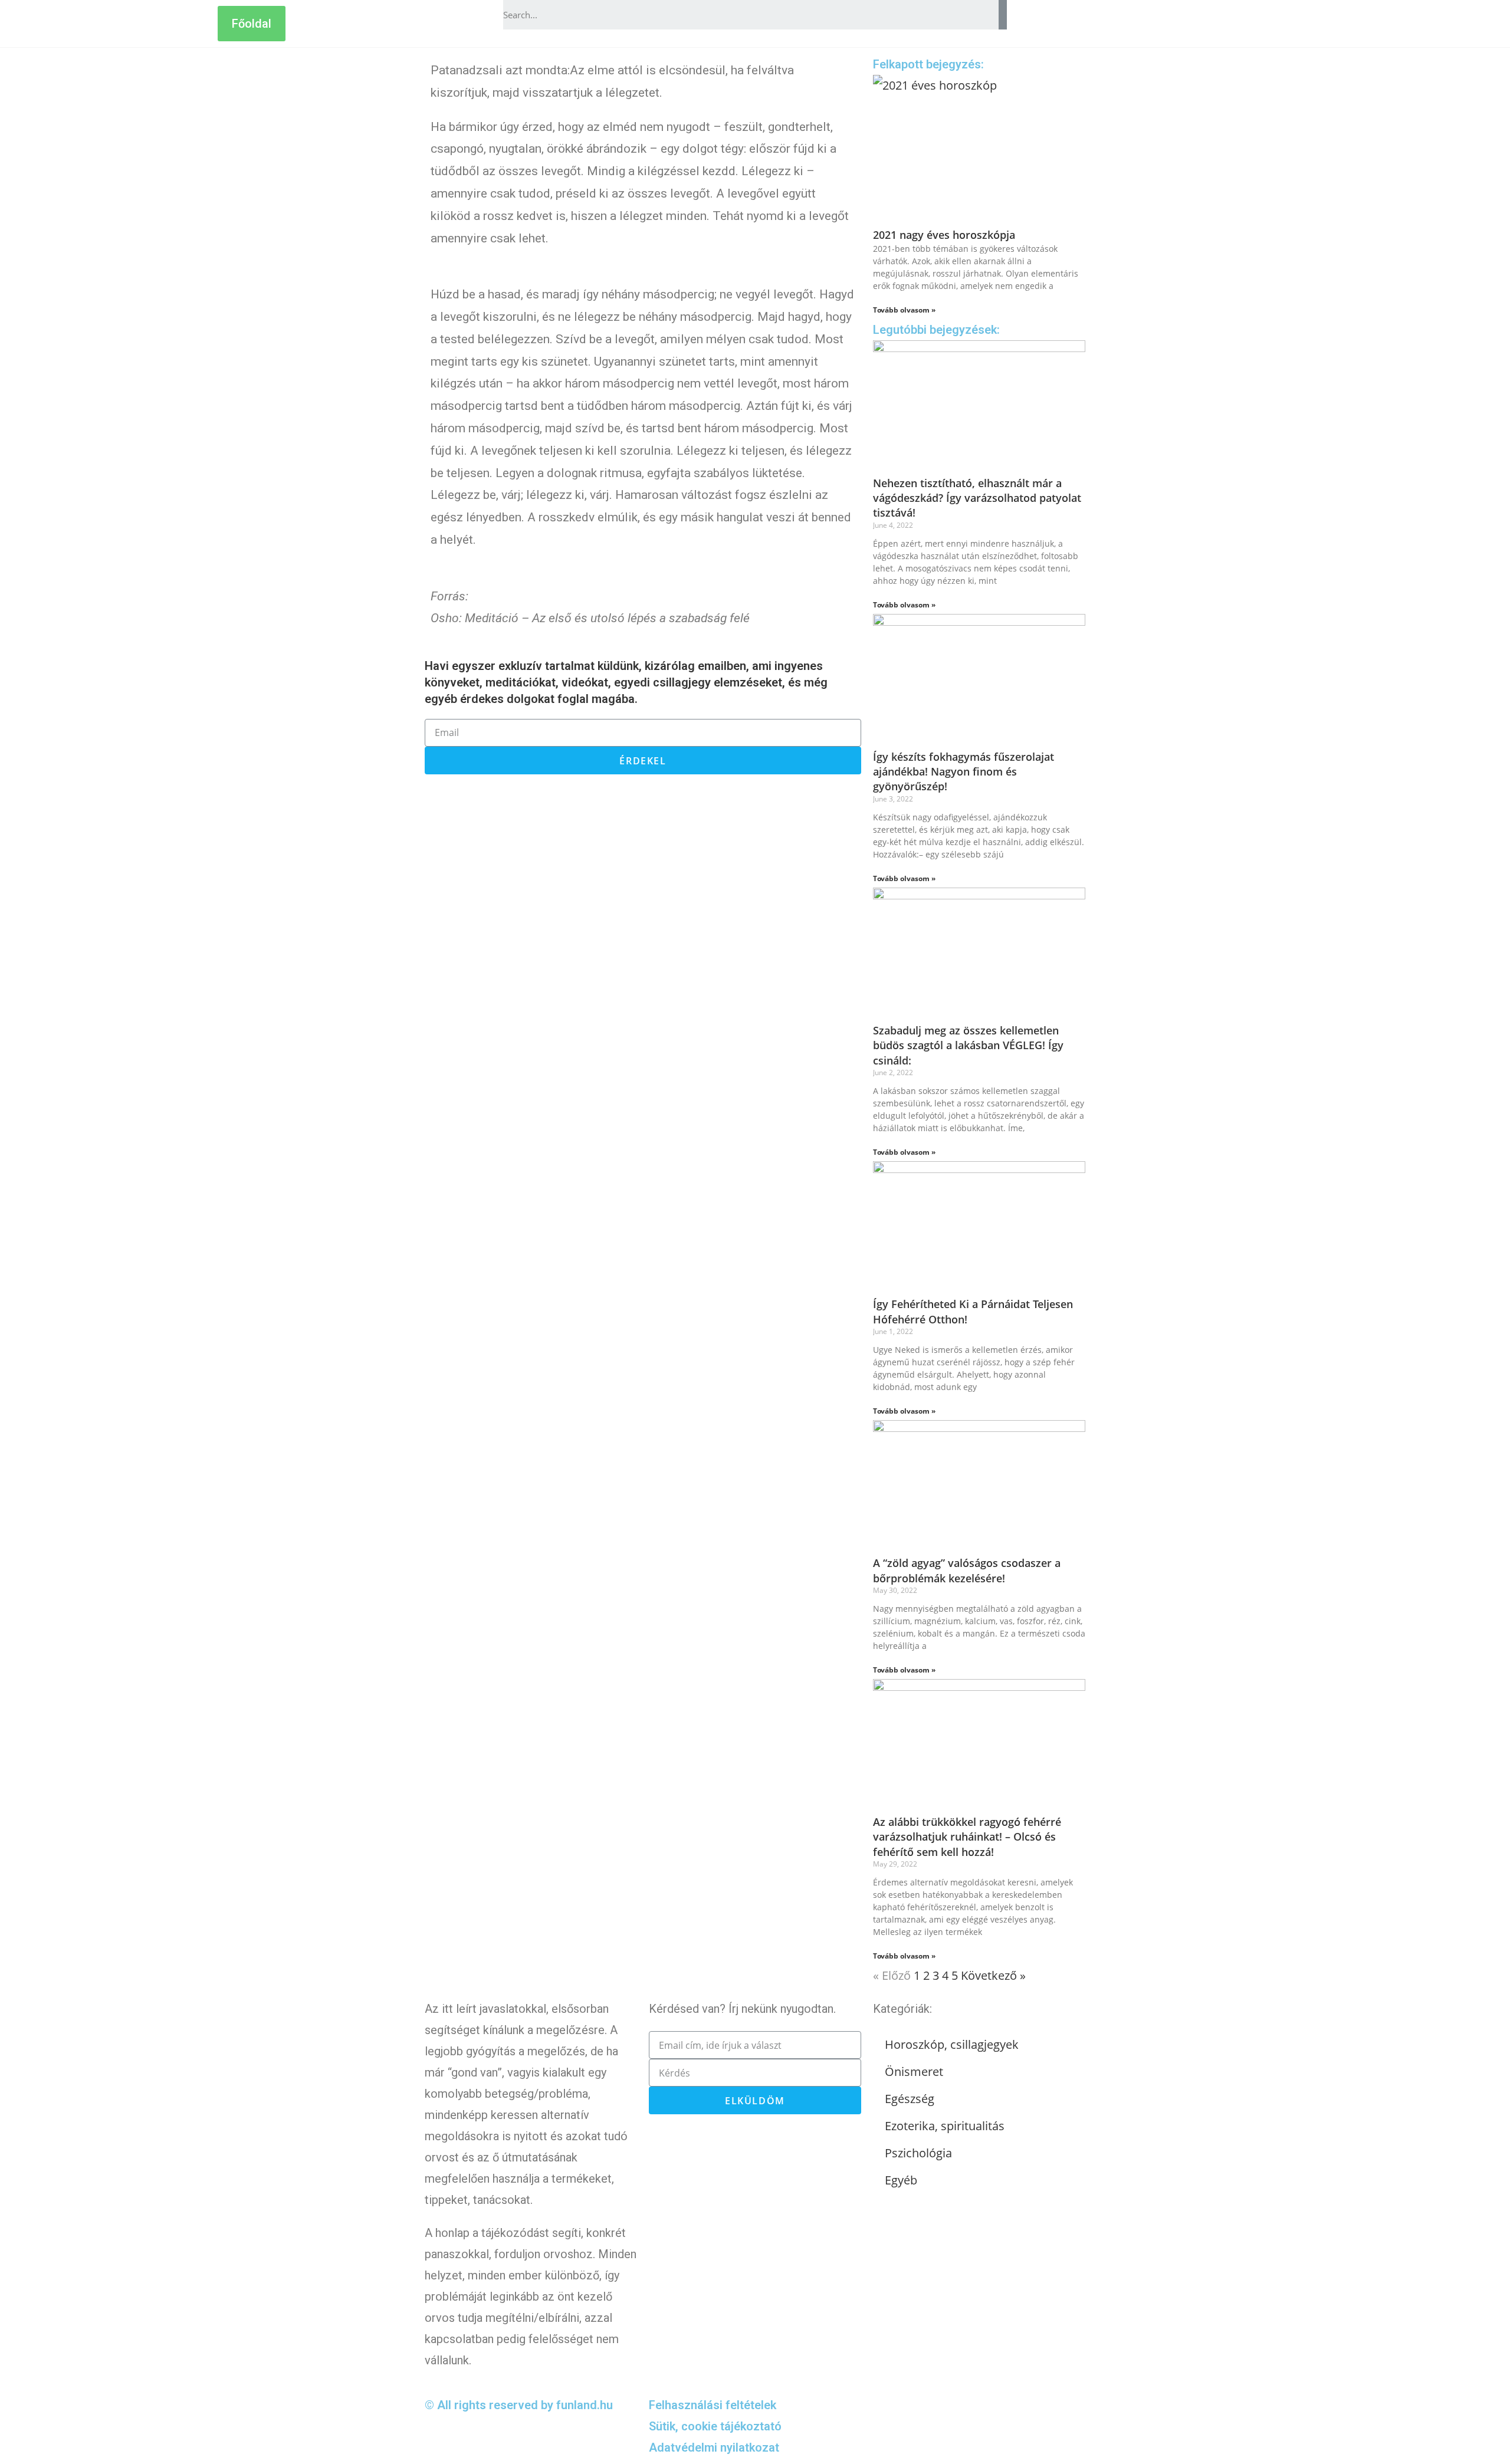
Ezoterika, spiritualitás (945, 2126)
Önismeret (914, 2072)
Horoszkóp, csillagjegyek (952, 2044)
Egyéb (901, 2180)
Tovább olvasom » (904, 310)
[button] (252, 24)
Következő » (993, 1975)
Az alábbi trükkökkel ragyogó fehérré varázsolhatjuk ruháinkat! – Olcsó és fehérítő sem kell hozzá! (967, 1836)
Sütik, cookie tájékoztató (715, 2426)
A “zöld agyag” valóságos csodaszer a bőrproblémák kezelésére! (967, 1570)
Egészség (910, 2099)
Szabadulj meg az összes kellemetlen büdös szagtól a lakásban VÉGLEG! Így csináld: (968, 1045)
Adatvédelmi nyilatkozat (714, 2447)
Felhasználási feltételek (713, 2405)
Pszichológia (918, 2153)
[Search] (1002, 15)
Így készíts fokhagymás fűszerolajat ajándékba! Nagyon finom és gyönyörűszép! (964, 771)
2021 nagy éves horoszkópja (944, 235)
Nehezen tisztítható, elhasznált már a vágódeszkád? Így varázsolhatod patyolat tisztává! (977, 498)
